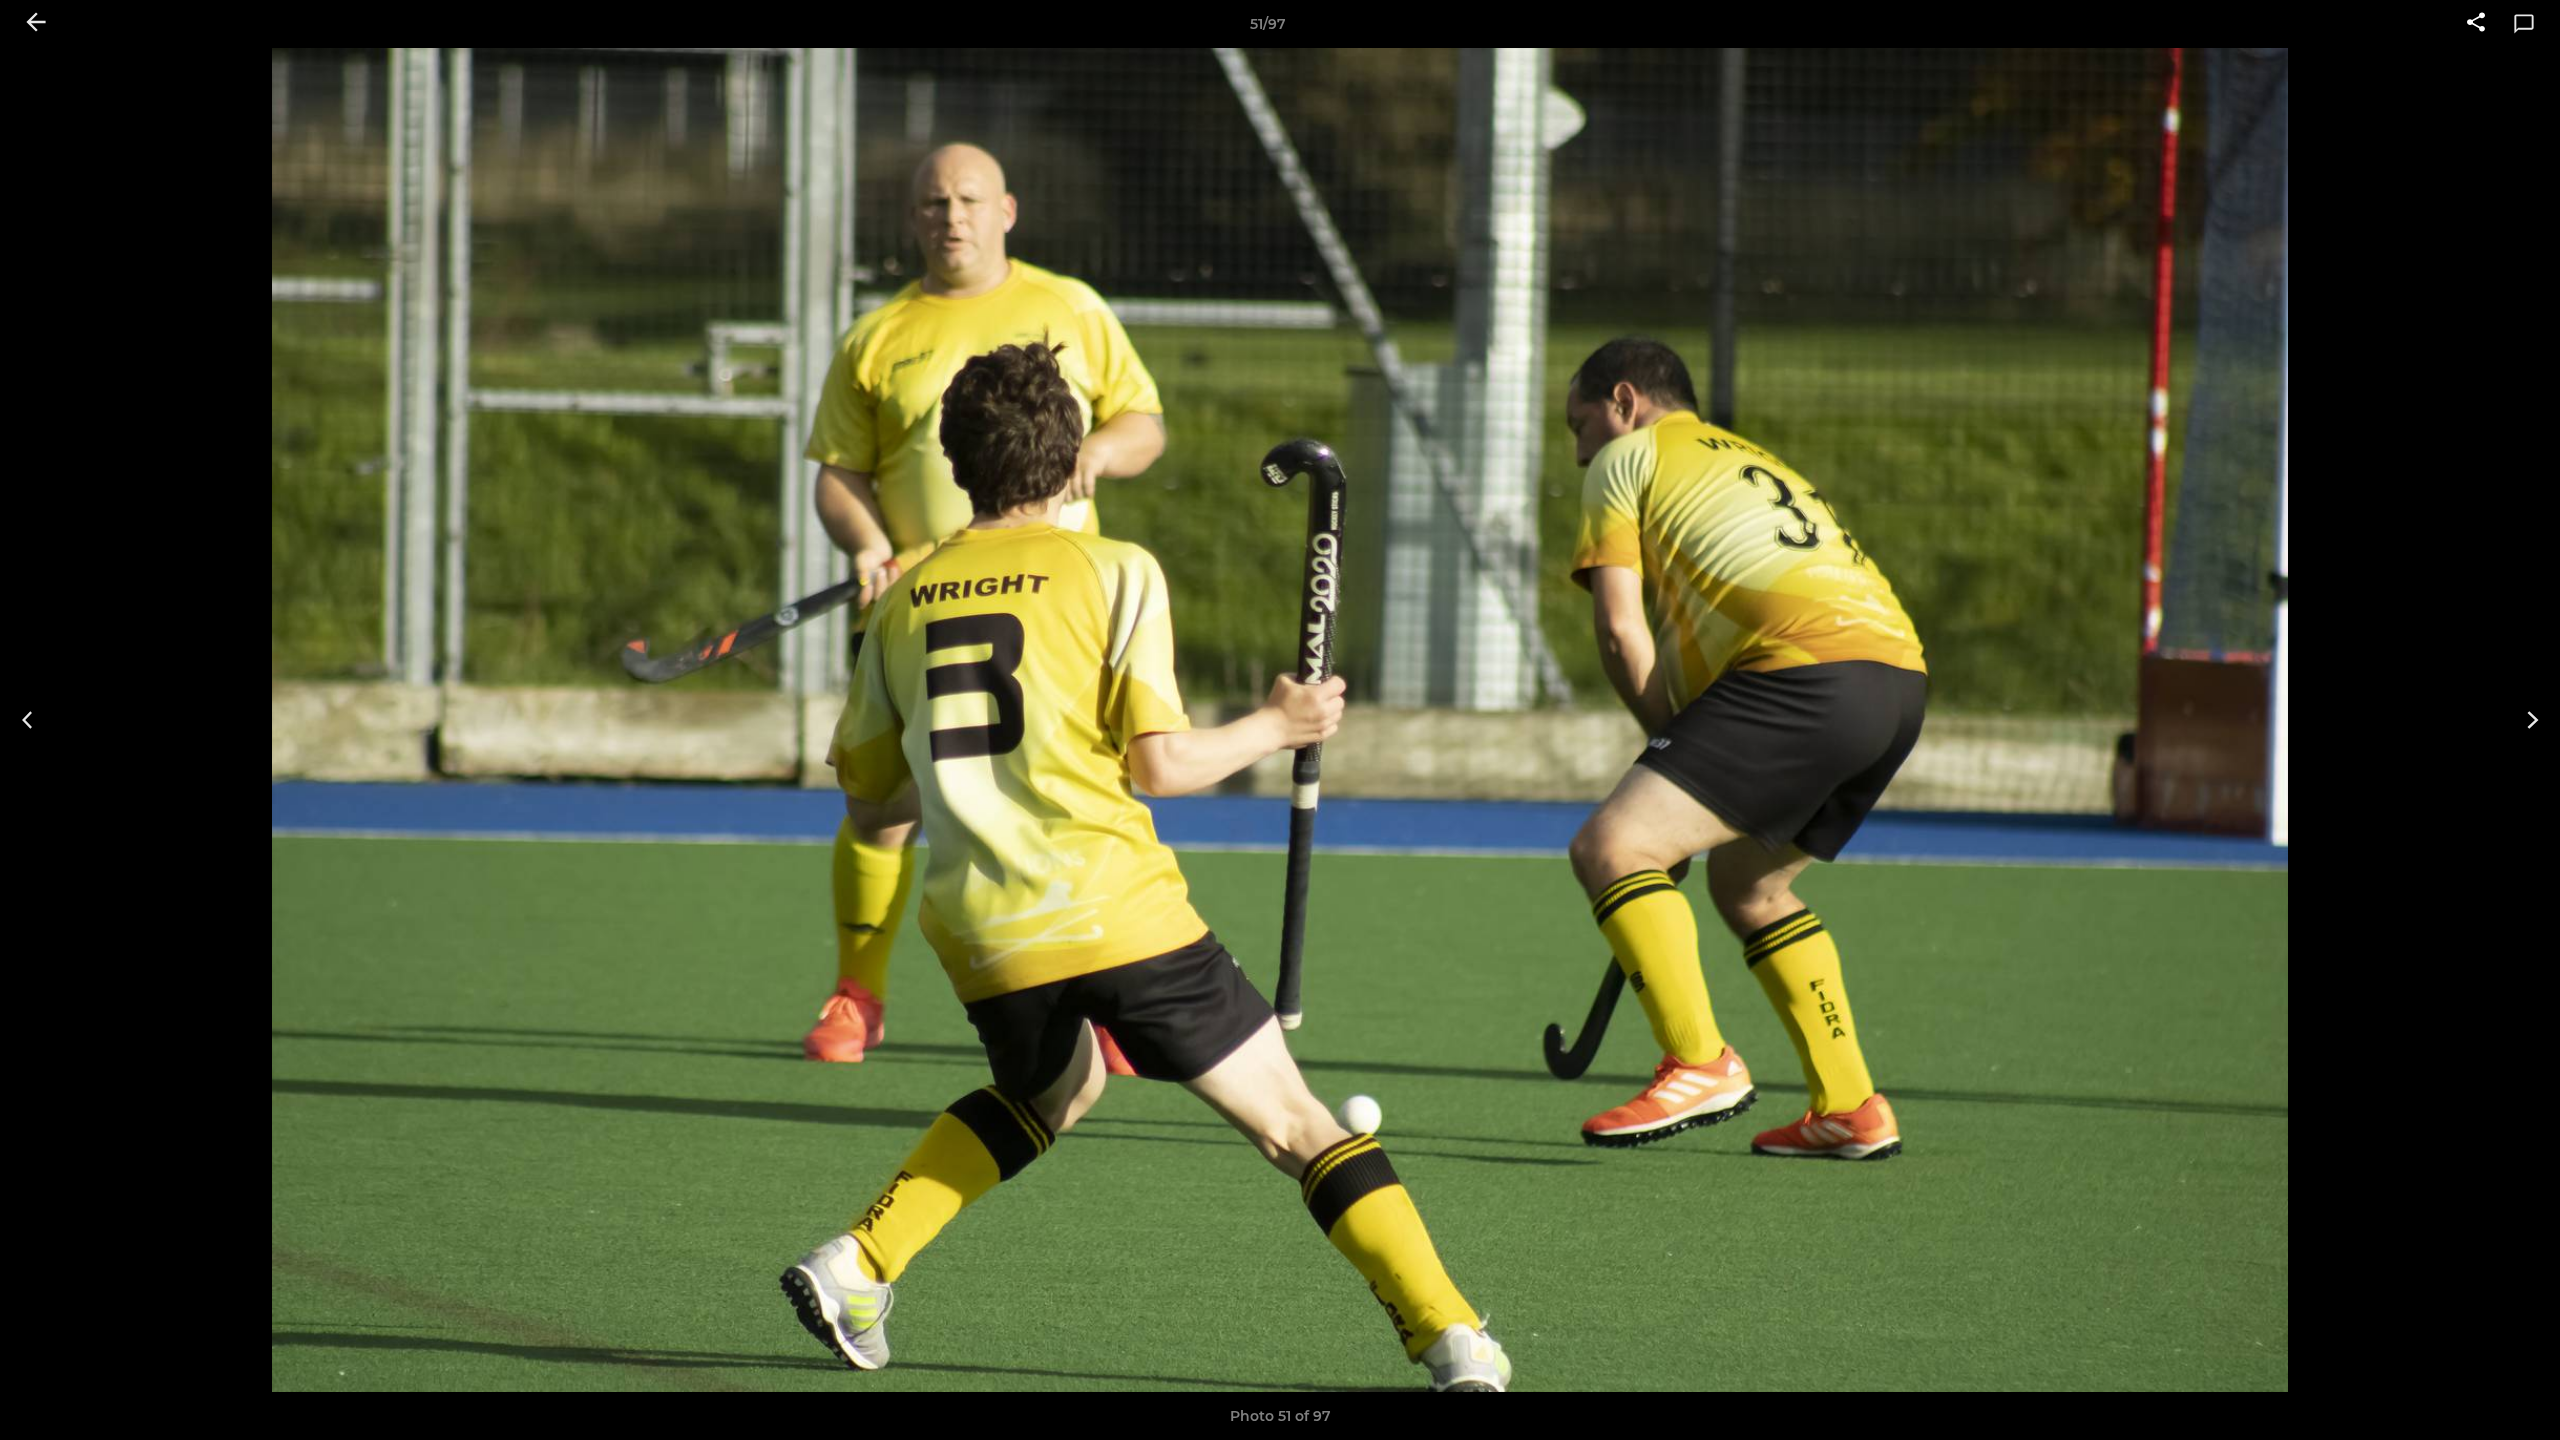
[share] (2476, 24)
